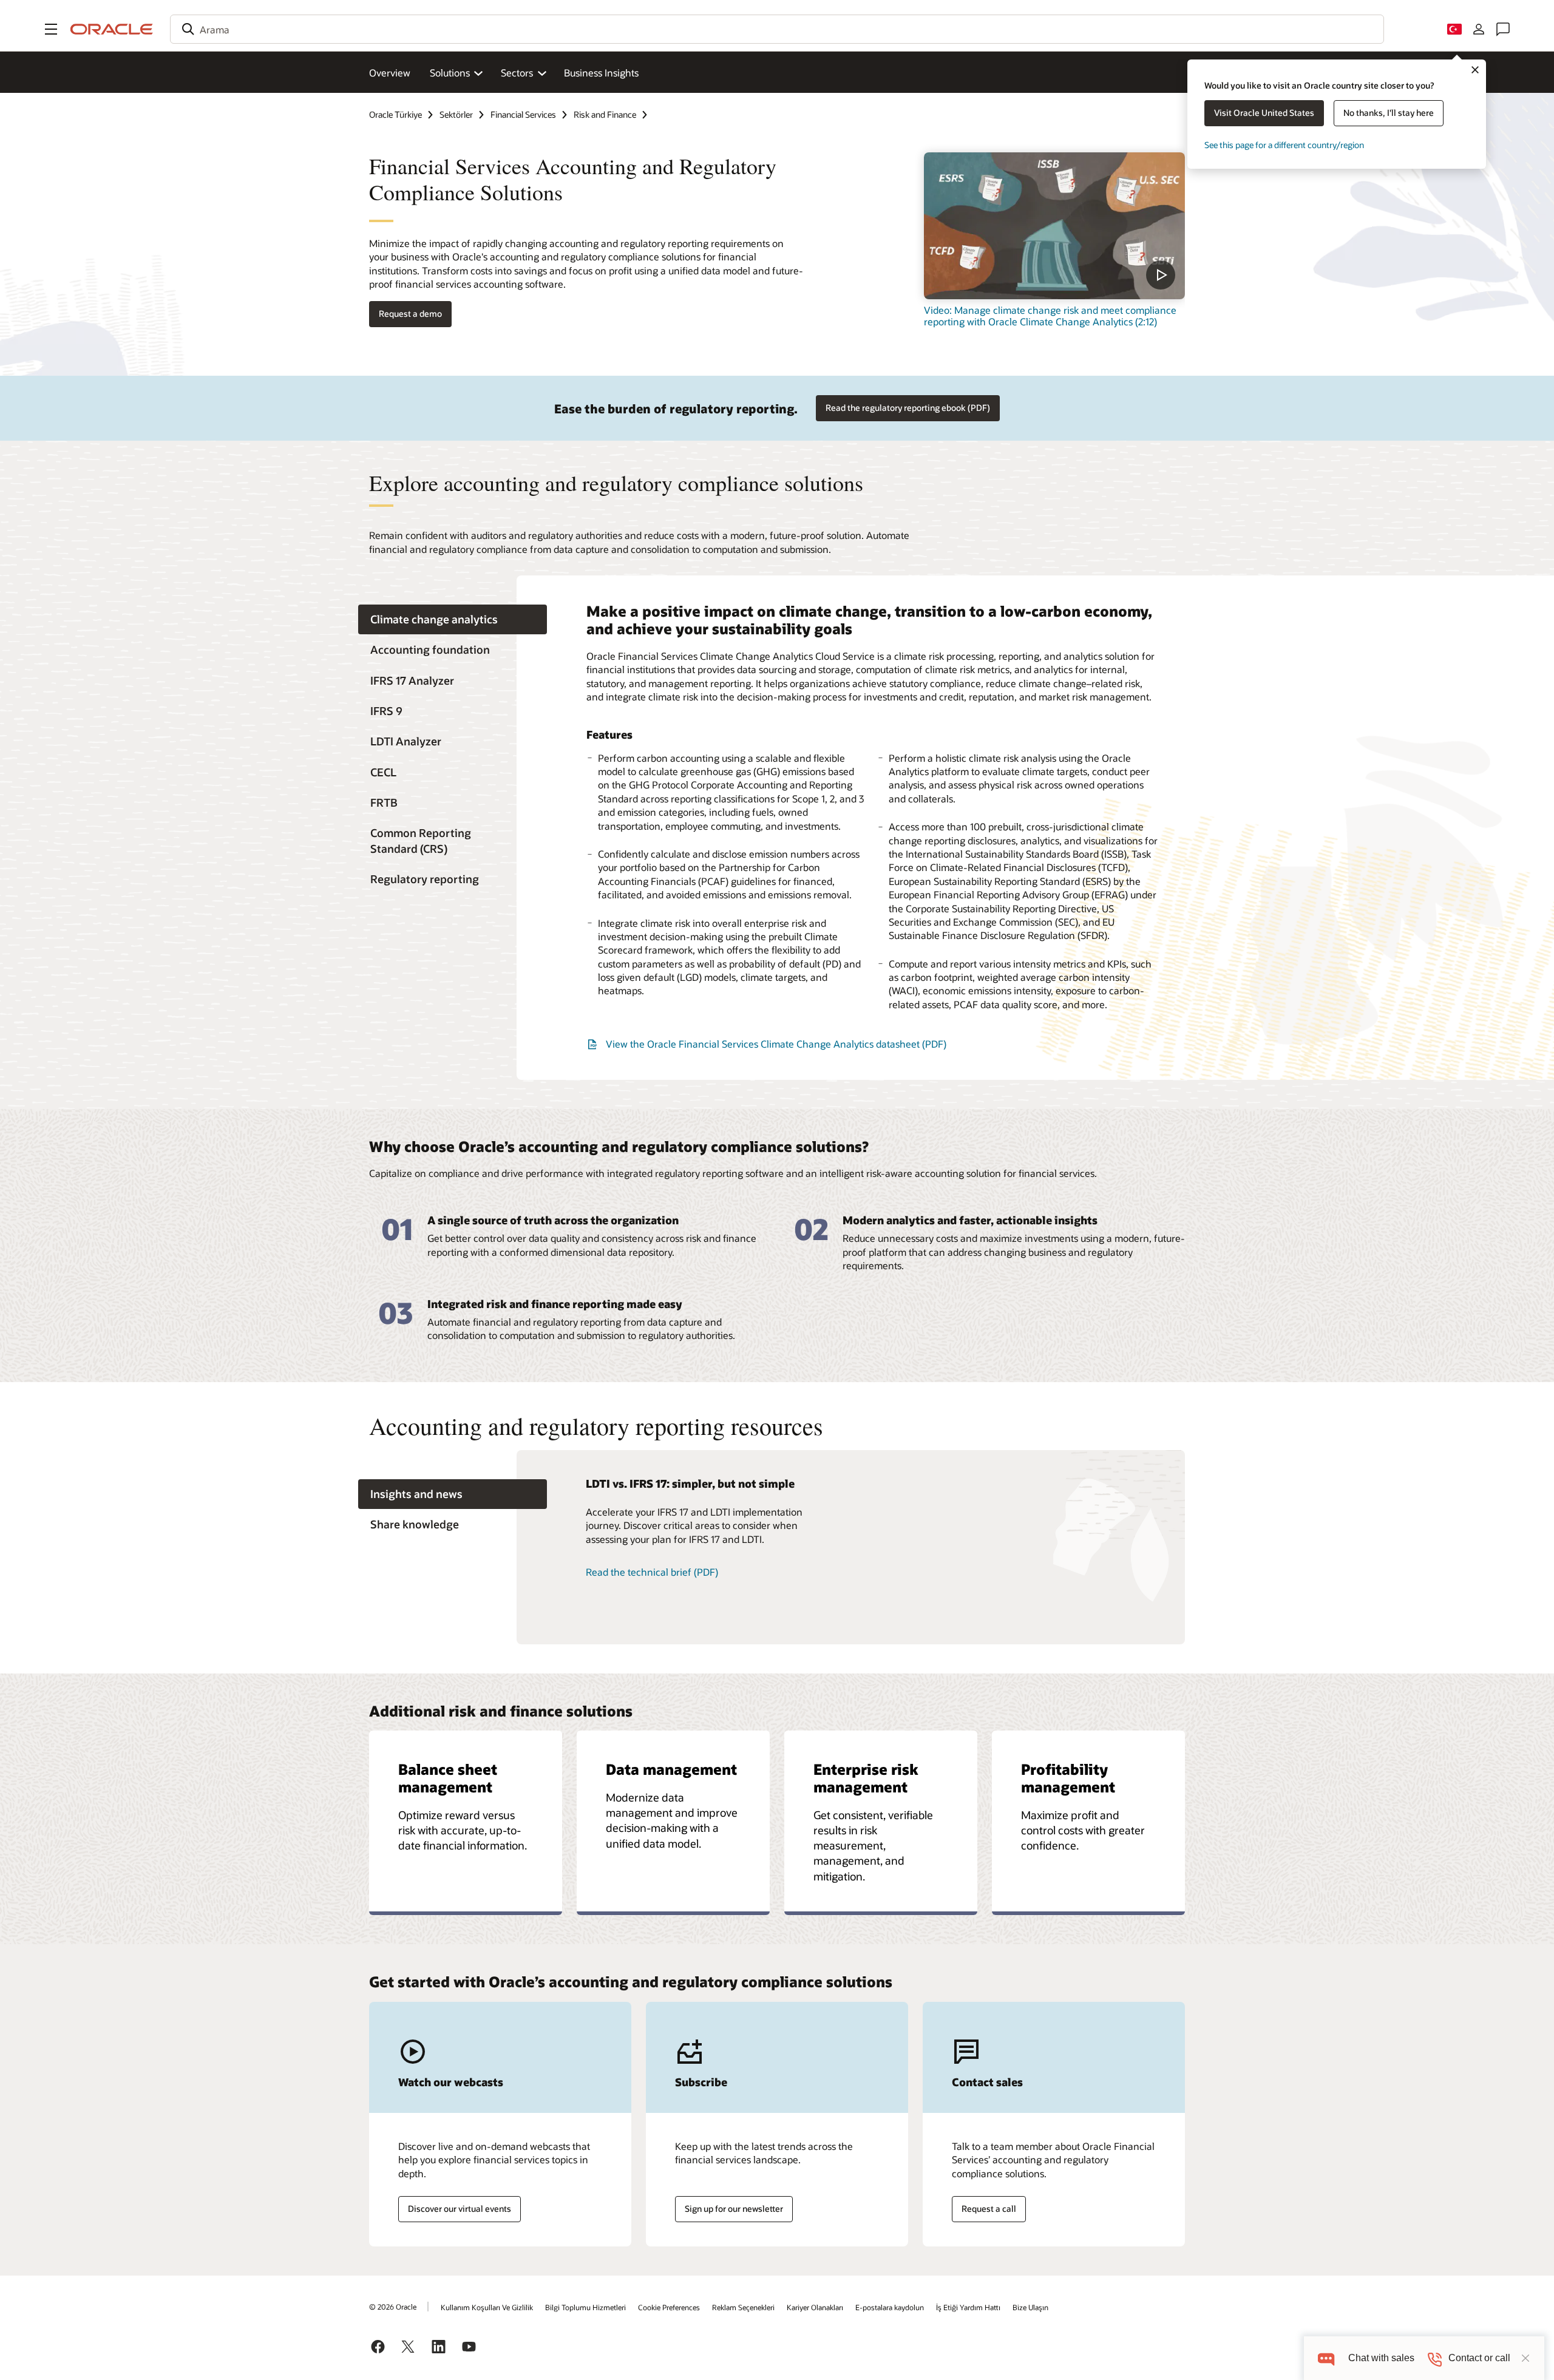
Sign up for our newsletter (734, 2209)
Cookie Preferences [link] (669, 2307)
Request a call (989, 2209)
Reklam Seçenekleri (743, 2307)
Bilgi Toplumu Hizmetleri (585, 2307)
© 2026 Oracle (393, 2307)
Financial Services (523, 114)
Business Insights (601, 73)
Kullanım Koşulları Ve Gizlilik (487, 2307)
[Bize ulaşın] (1503, 29)
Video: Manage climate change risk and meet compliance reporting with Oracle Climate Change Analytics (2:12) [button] (1050, 316)
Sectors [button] (517, 73)
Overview (390, 73)
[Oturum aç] (1479, 29)
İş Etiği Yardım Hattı (968, 2307)
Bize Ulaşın (1030, 2307)
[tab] (453, 619)
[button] (51, 29)
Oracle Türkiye (395, 114)
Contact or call (1479, 2358)
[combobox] (777, 29)
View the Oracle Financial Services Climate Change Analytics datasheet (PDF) (776, 1044)
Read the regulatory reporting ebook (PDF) (908, 408)
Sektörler (456, 114)
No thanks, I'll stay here (1389, 113)
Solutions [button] (450, 73)
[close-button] (1525, 2358)
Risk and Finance (605, 114)
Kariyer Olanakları (815, 2307)
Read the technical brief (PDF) (652, 1572)
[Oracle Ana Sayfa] (112, 29)
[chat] (1326, 2358)
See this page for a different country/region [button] (1284, 145)
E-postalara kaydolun (890, 2307)
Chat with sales (1381, 2358)
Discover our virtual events (460, 2209)
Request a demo (410, 314)
